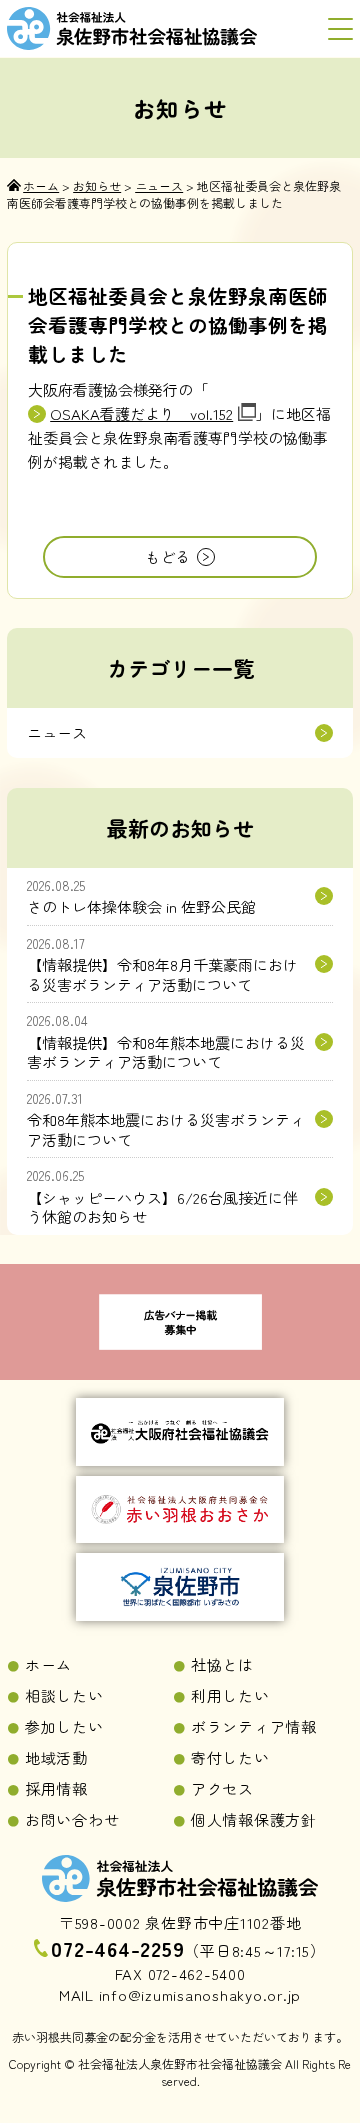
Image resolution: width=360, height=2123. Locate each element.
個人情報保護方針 (254, 1819)
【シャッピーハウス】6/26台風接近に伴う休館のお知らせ (162, 1196)
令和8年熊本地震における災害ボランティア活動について (166, 1119)
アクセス (222, 1788)
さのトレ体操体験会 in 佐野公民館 (141, 896)
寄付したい (230, 1757)
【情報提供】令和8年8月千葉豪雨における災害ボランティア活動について (162, 964)
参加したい (64, 1726)
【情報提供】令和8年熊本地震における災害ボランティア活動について (166, 1041)
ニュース (57, 732)
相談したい (64, 1695)
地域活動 (56, 1757)
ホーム (48, 1664)
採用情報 (56, 1788)
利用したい (230, 1695)
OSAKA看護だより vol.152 (141, 413)
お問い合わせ (72, 1819)
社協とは (222, 1664)
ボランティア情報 (254, 1726)
